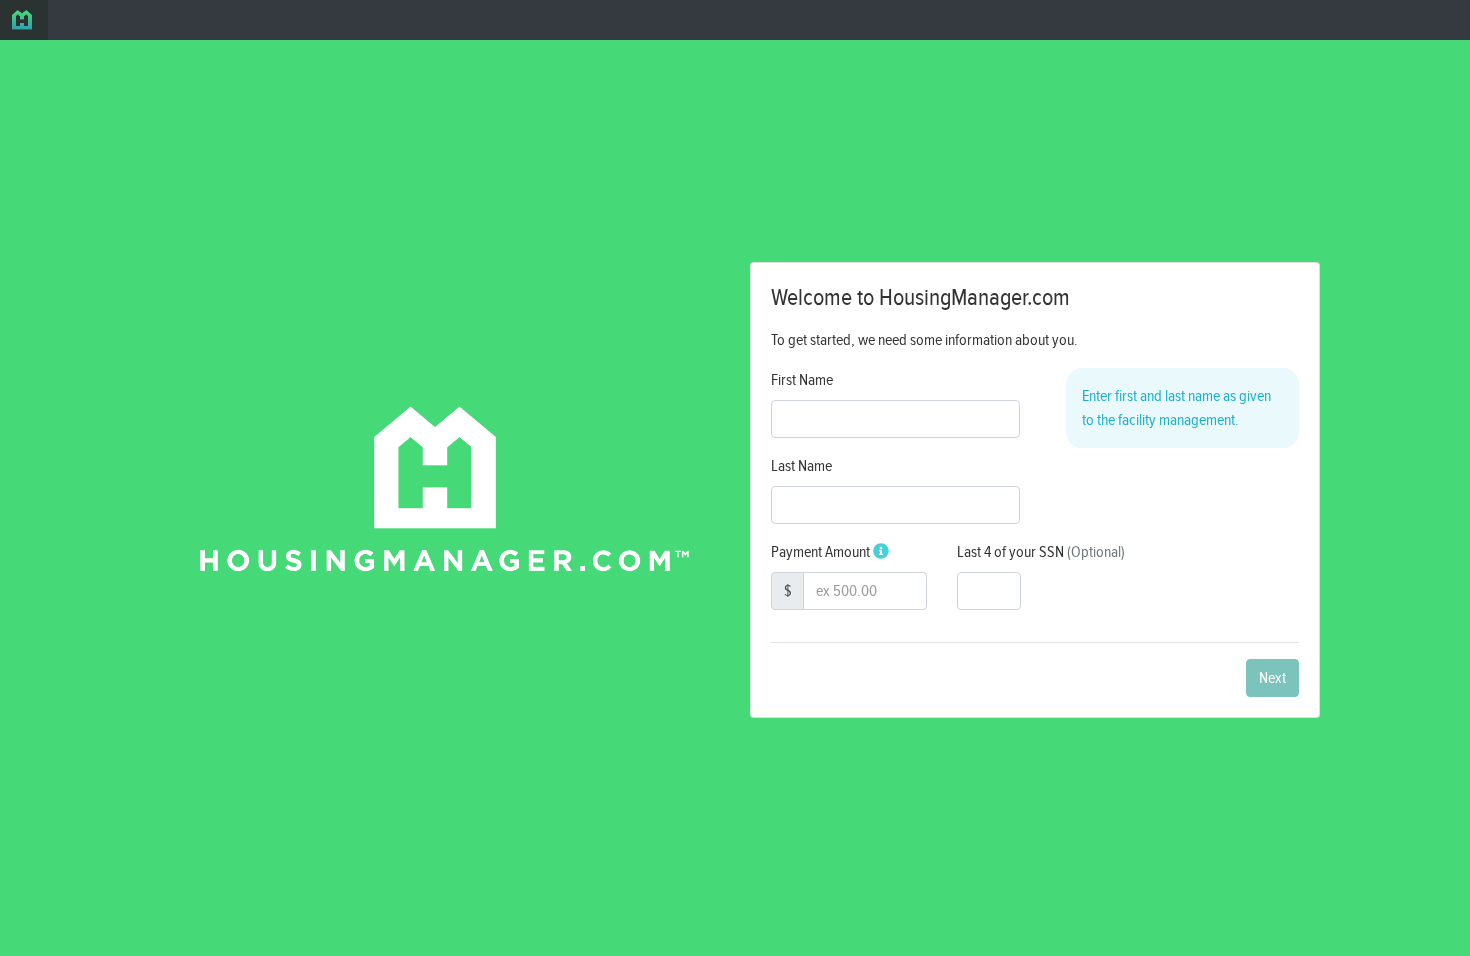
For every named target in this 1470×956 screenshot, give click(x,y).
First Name (802, 380)
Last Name (801, 466)
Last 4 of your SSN (1041, 552)
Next (1272, 678)
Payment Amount (820, 552)
